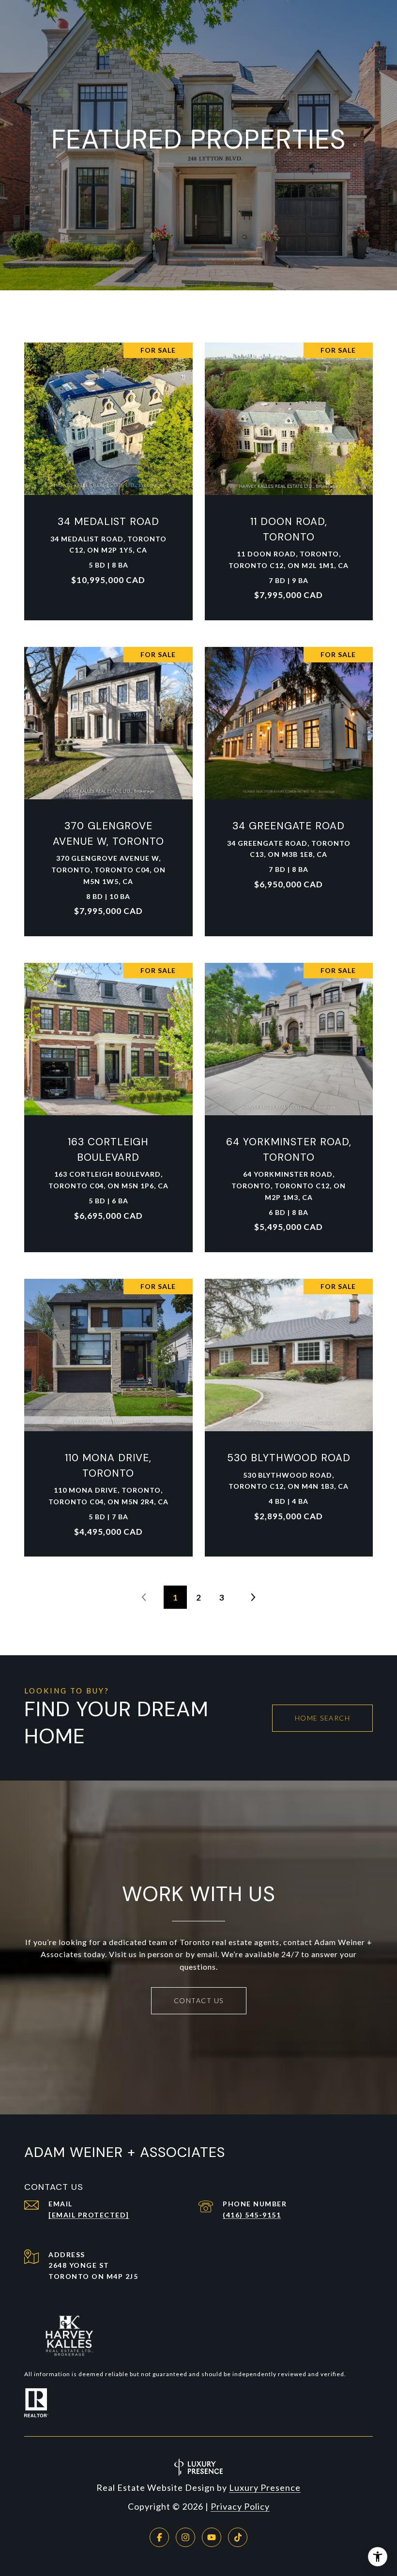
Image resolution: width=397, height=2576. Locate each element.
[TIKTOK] (238, 2537)
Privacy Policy (240, 2506)
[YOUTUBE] (212, 2537)
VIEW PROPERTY (109, 476)
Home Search (323, 1718)
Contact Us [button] (199, 2000)
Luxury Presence (265, 2487)
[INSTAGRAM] (185, 2537)
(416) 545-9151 (252, 2215)
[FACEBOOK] (159, 2537)
